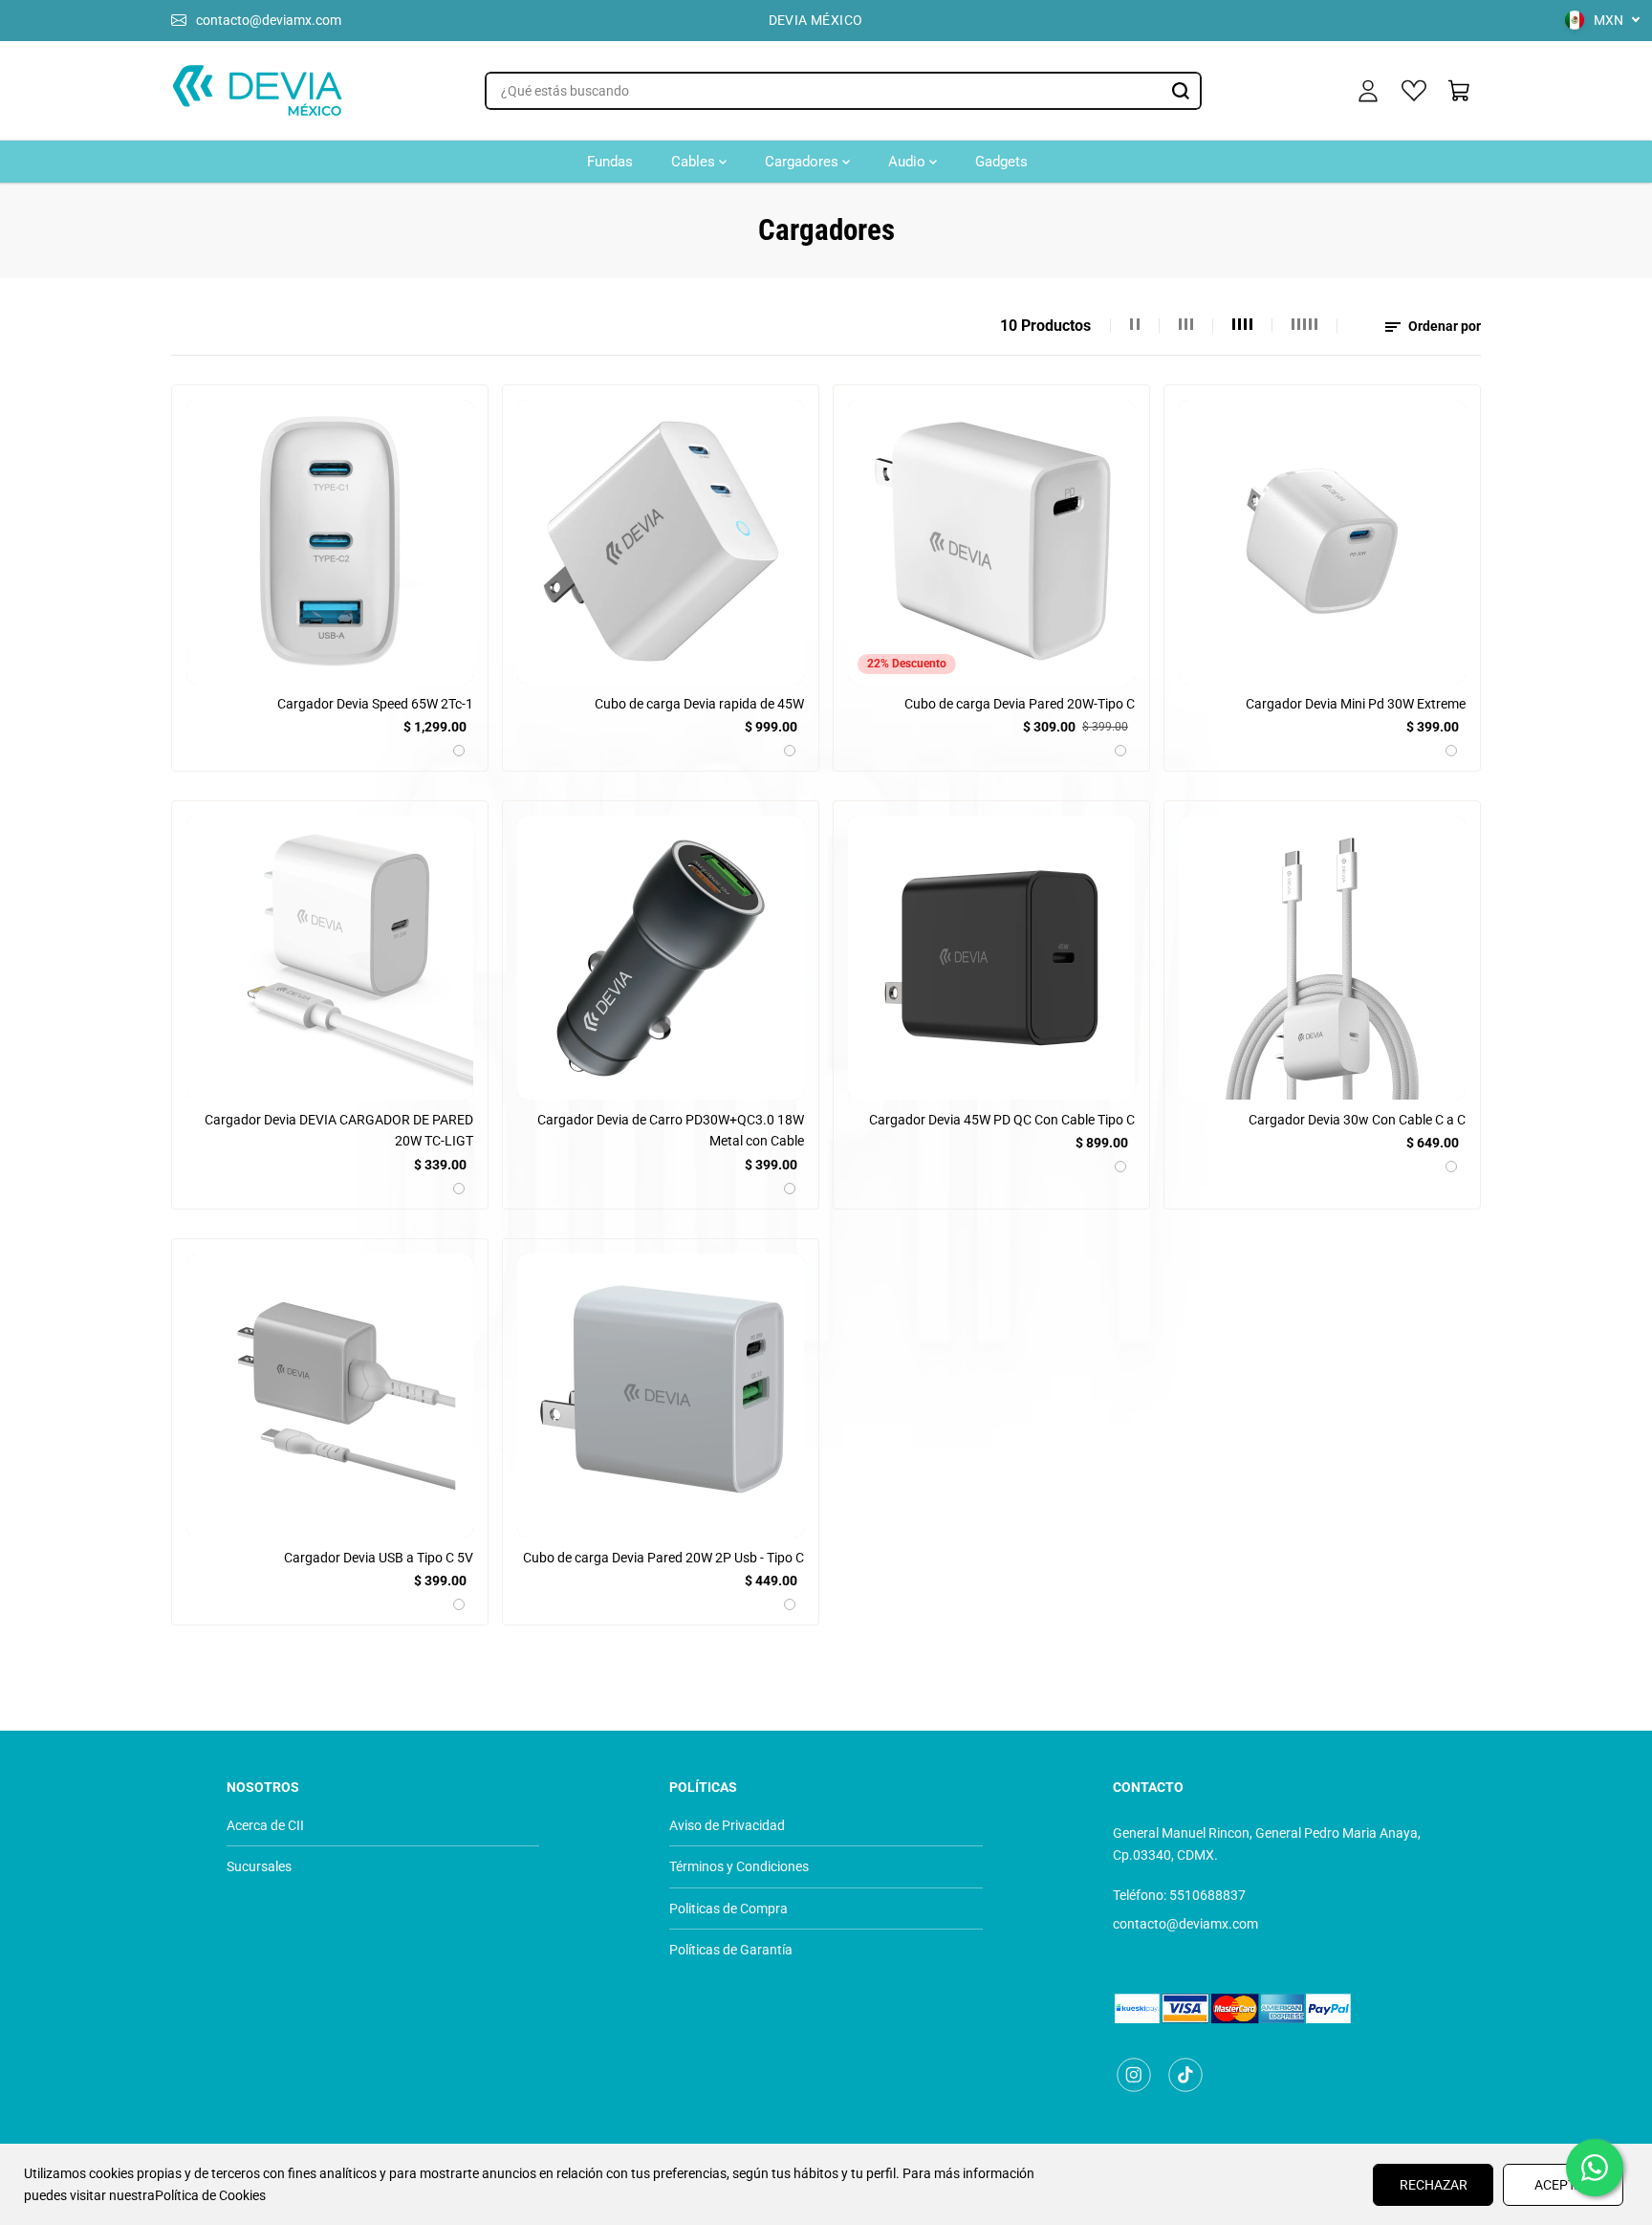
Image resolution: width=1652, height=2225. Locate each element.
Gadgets (1001, 162)
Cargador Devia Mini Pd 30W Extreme (1356, 704)
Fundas (610, 162)
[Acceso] (1368, 91)
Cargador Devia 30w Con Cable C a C (1357, 1120)
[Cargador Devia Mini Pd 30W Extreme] (1322, 542)
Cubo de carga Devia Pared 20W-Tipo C (1020, 704)
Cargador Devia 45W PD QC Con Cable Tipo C (1002, 1120)
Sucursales (259, 1866)
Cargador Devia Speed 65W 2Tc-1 (375, 704)
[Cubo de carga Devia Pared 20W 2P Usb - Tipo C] (661, 1396)
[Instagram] (1134, 2075)
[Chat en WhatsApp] (1595, 2168)
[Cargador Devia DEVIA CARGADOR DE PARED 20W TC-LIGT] (330, 958)
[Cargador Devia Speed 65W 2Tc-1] (330, 542)
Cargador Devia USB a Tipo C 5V (379, 1558)
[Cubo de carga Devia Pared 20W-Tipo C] (991, 542)
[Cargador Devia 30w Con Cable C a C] (1322, 958)
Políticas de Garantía (731, 1950)
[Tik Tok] (1185, 2075)
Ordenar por (1443, 326)
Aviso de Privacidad (727, 1825)
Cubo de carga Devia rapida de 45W (699, 704)
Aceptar (1563, 2185)
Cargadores (804, 162)
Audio (909, 162)
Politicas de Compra (728, 1909)
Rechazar (1434, 2185)
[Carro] (1460, 91)
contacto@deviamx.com (269, 20)
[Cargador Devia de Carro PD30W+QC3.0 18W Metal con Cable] (661, 958)
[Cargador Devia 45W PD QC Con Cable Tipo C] (991, 958)
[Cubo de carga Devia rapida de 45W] (661, 542)
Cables (695, 162)
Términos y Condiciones (739, 1866)
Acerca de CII (265, 1825)
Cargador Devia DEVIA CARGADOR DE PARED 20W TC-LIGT (339, 1130)
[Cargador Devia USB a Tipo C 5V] (330, 1396)
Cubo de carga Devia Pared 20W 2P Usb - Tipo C (663, 1558)
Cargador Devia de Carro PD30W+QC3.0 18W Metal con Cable (671, 1130)
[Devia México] (257, 91)
